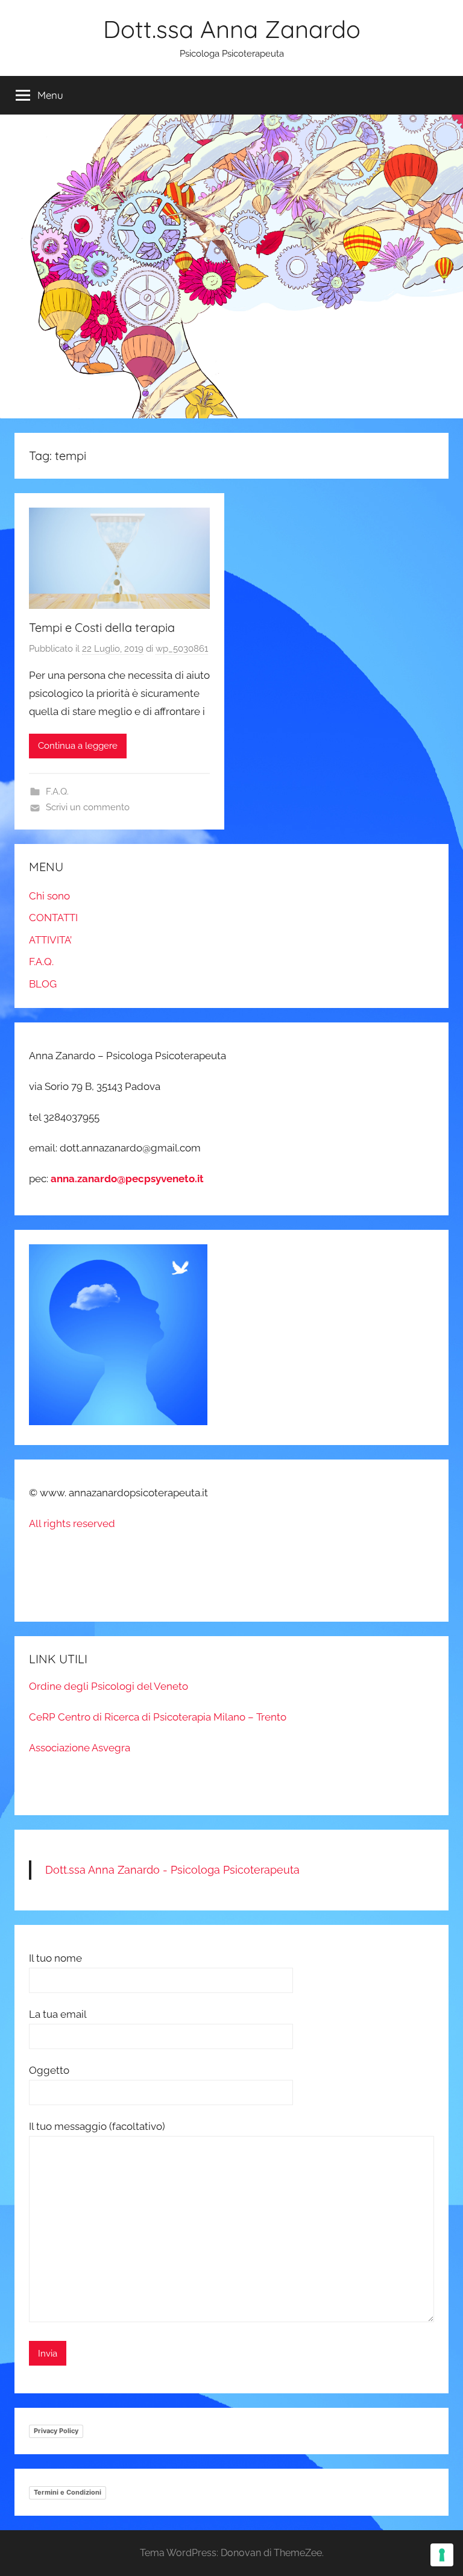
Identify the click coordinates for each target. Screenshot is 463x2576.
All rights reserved (72, 1523)
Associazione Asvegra (80, 1748)
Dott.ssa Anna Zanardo (232, 29)
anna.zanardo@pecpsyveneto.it (127, 1179)
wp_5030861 (182, 649)
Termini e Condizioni (68, 2492)
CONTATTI (53, 918)
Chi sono (49, 896)
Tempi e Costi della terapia (102, 627)
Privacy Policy (56, 2431)
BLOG (43, 984)
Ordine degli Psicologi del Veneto (109, 1686)
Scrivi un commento (88, 807)
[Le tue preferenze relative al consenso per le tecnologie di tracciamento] (442, 2555)
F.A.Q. (57, 792)
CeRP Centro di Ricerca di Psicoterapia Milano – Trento (158, 1717)
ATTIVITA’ (50, 940)
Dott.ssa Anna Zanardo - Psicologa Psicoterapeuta (172, 1870)
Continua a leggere (78, 746)
